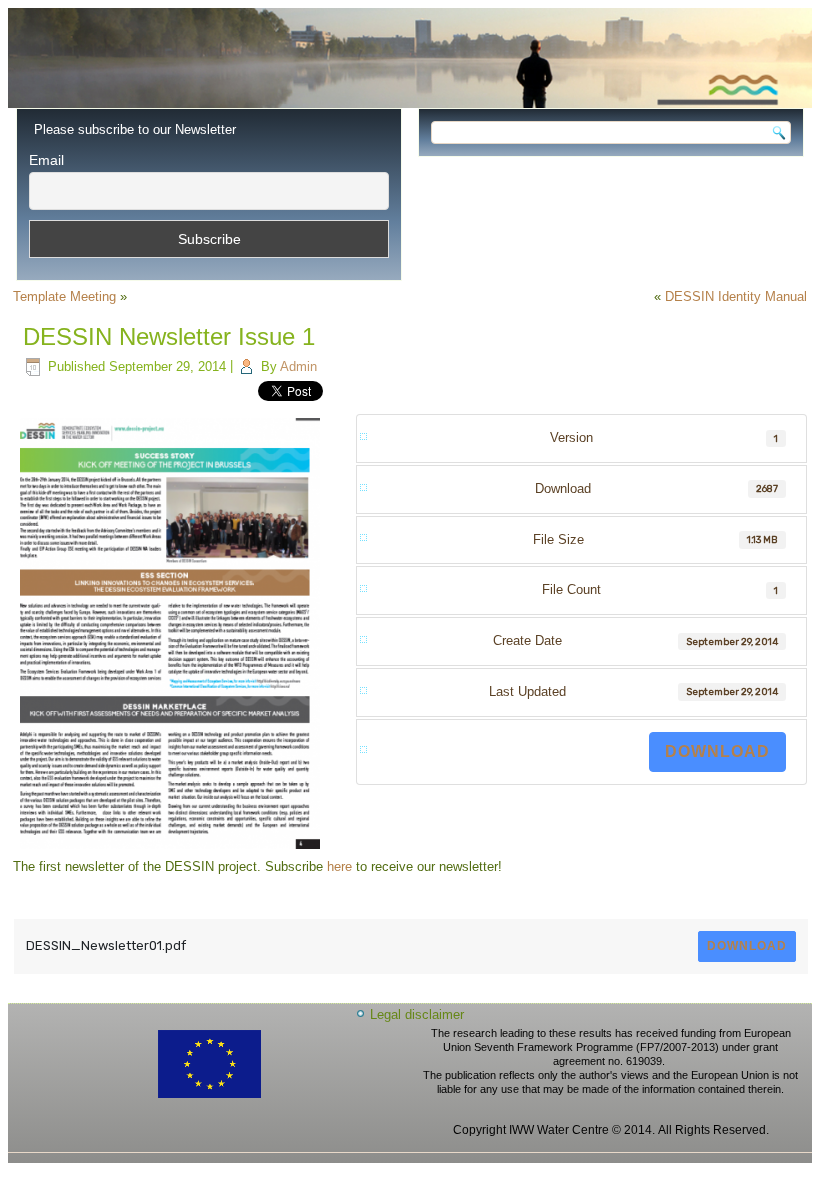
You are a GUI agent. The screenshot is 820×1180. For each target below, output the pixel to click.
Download (717, 751)
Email (46, 160)
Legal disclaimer (417, 1014)
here (339, 866)
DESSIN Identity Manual (736, 296)
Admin (298, 366)
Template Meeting (64, 296)
